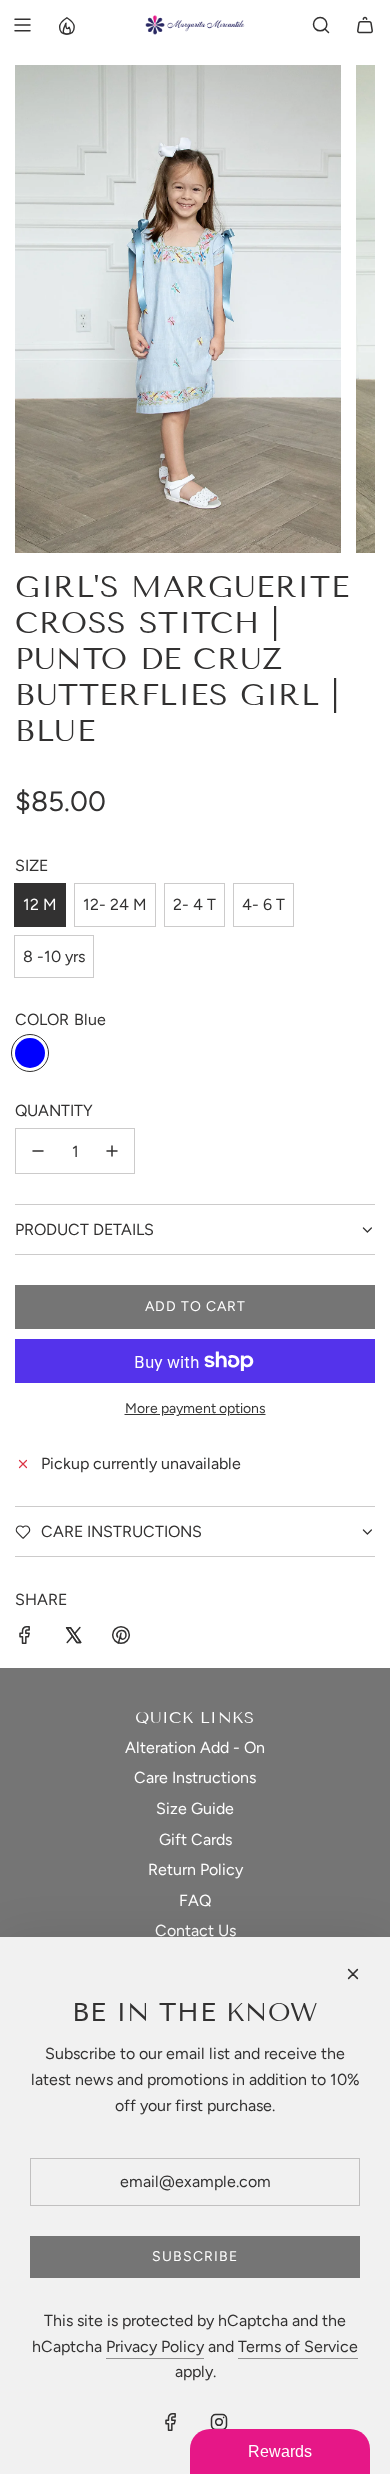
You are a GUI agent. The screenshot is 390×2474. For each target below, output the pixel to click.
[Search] (321, 25)
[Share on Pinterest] (121, 1639)
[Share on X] (73, 1639)
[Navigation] (22, 25)
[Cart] (365, 25)
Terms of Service (298, 2346)
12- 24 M (115, 904)
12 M (40, 904)
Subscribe (195, 2256)
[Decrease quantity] (38, 1151)
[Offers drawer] (66, 25)
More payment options (195, 1408)
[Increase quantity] (112, 1151)
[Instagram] (219, 2422)
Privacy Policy (155, 2346)
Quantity (54, 1110)
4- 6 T (263, 904)
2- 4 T (194, 904)
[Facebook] (171, 2422)
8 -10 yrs (54, 956)
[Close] (353, 1974)
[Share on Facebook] (25, 1639)
